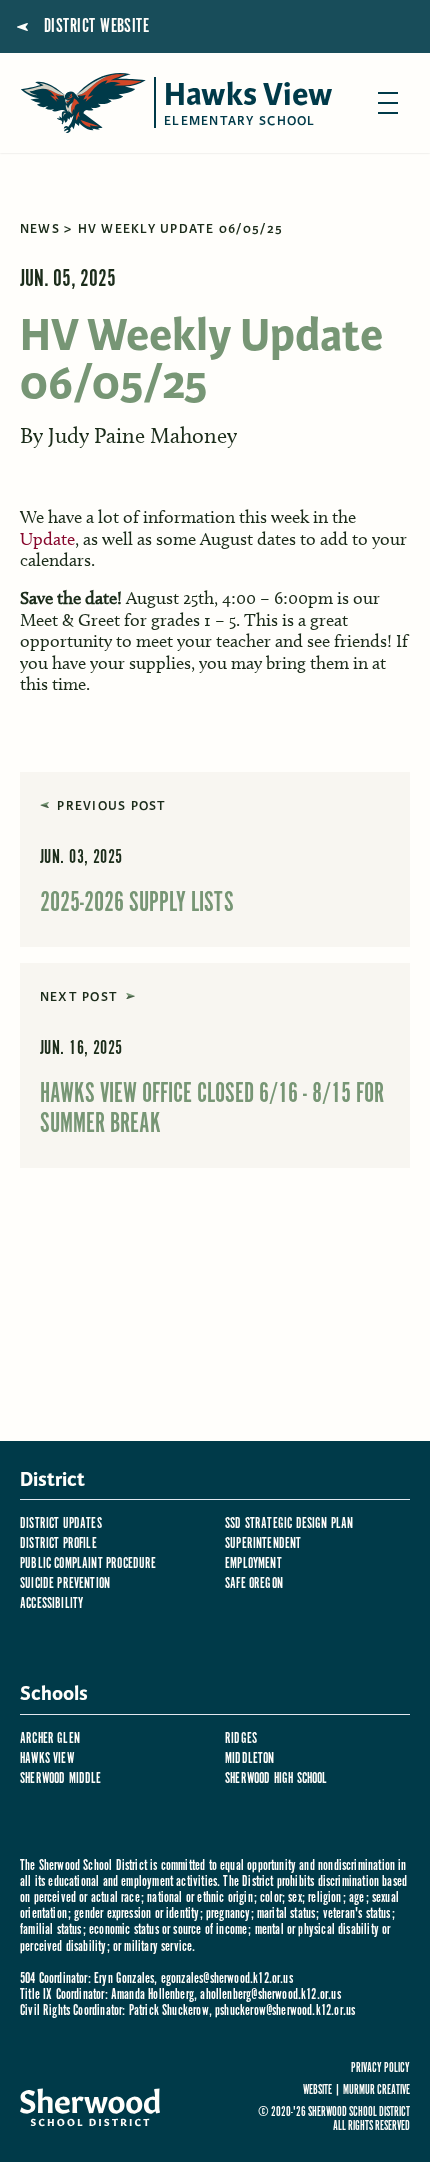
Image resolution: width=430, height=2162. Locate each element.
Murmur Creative (376, 2090)
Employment (253, 1563)
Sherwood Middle (61, 1778)
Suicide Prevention (65, 1583)
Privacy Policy (380, 2069)
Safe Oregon (254, 1583)
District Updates (61, 1523)
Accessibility (51, 1603)
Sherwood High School (276, 1778)
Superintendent (263, 1543)
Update (47, 539)
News (40, 229)
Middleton (250, 1758)
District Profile (58, 1543)
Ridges (241, 1738)
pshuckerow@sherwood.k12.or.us (285, 2010)
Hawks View (47, 1758)
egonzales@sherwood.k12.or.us (227, 1978)
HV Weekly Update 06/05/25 (181, 229)
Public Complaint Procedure (88, 1563)
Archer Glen (50, 1738)
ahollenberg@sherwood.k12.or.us (270, 1994)
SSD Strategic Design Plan (289, 1523)
